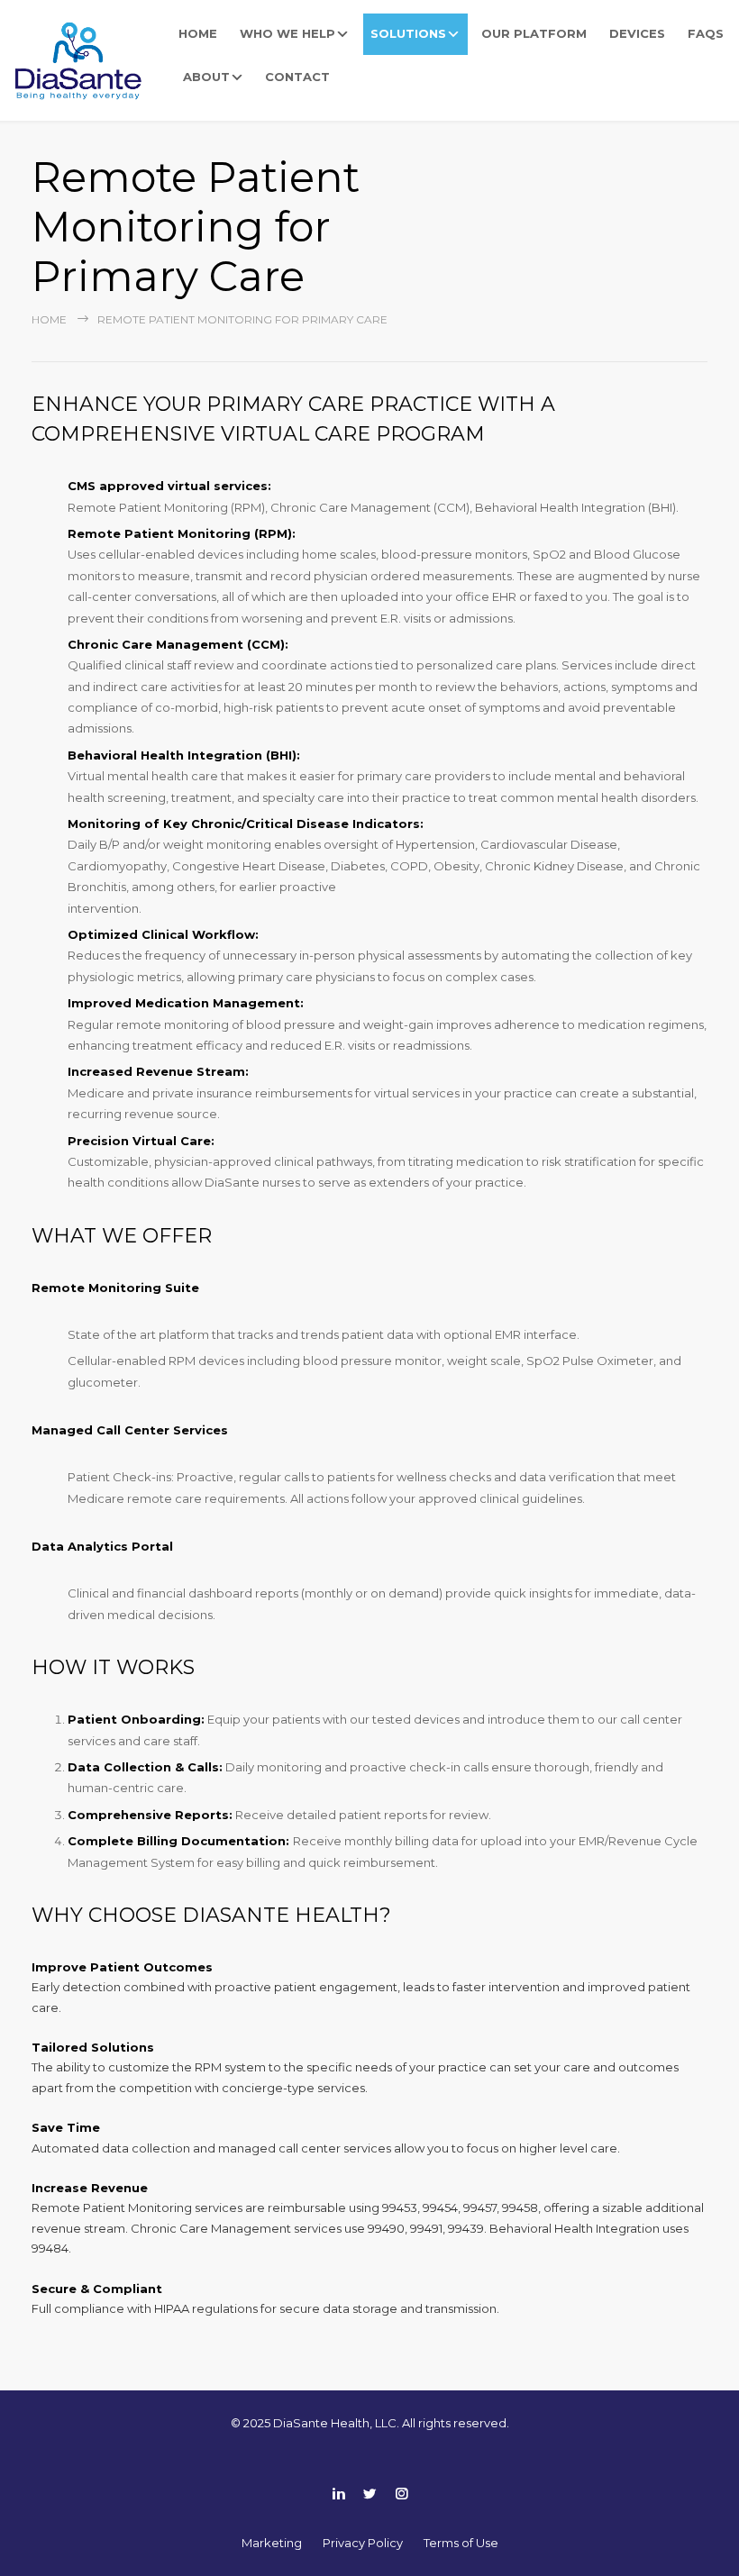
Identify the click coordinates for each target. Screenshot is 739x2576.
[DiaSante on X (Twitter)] (370, 2493)
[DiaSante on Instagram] (401, 2493)
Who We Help (287, 33)
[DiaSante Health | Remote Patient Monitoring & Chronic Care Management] (85, 55)
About (206, 77)
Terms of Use (461, 2543)
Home (49, 319)
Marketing (272, 2543)
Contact (297, 77)
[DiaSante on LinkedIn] (338, 2493)
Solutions (408, 33)
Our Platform (534, 33)
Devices (637, 33)
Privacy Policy (363, 2543)
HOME (198, 33)
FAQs (706, 33)
